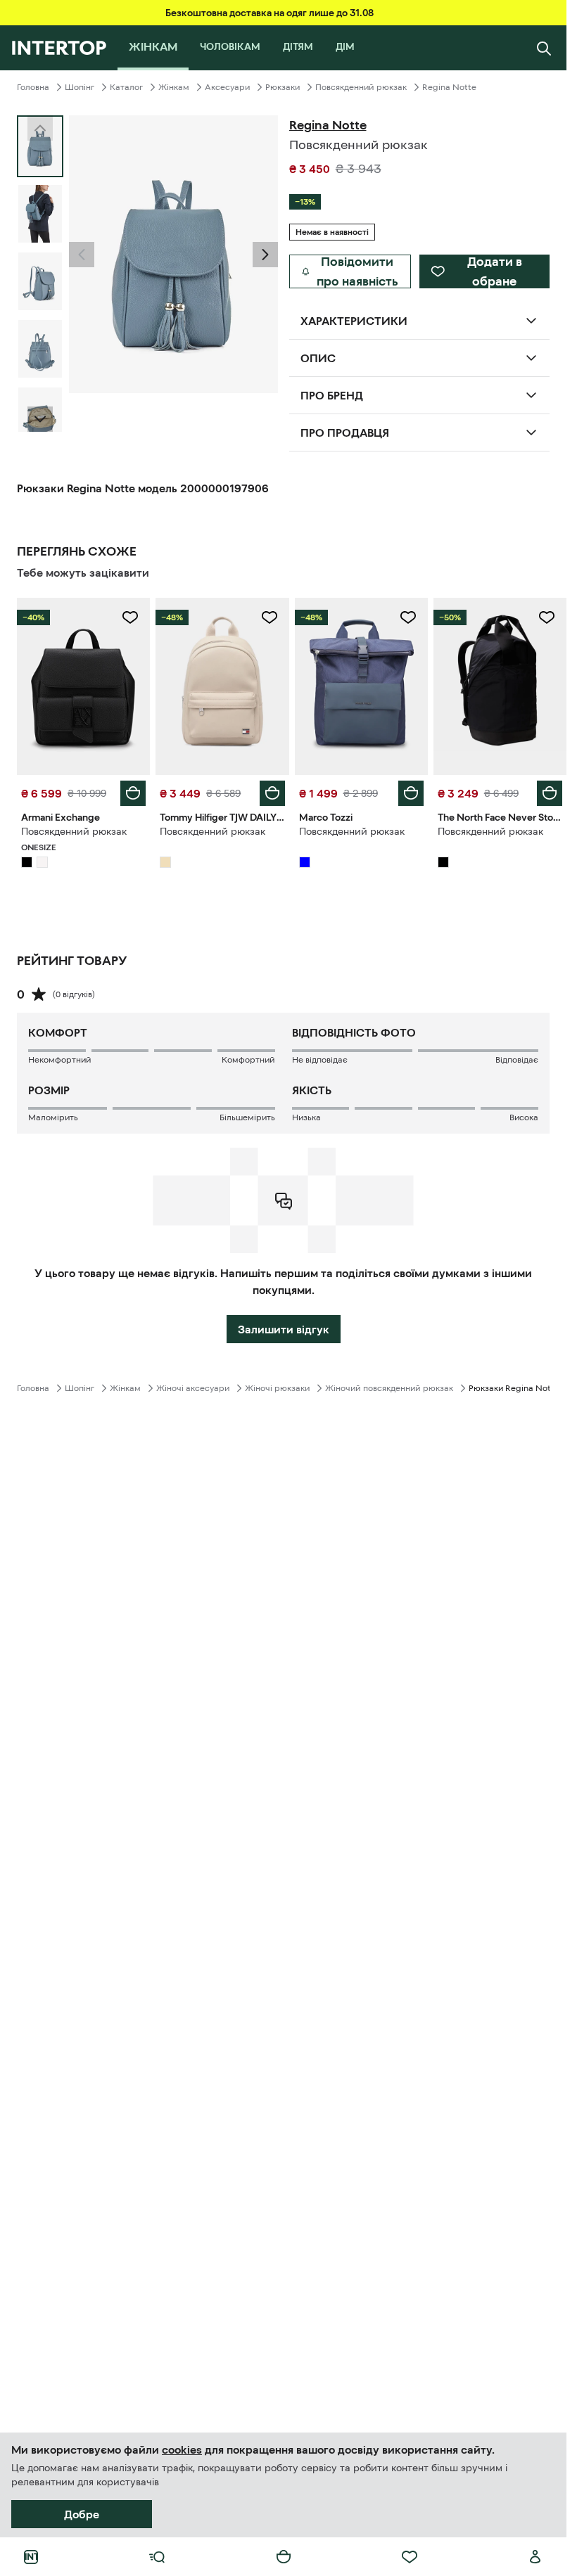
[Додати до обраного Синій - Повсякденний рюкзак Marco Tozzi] (408, 617)
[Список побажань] (410, 2557)
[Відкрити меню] (157, 2557)
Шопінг (80, 87)
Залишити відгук (284, 1329)
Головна (33, 87)
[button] (82, 255)
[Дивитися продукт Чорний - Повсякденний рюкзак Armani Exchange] (83, 686)
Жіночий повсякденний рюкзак (389, 1388)
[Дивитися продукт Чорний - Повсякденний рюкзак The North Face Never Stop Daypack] (500, 686)
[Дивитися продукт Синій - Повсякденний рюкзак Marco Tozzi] (361, 686)
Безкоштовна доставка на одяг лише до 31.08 (270, 13)
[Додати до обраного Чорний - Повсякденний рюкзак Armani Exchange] (130, 617)
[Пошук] (544, 48)
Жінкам (174, 87)
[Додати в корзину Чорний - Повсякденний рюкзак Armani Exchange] (133, 793)
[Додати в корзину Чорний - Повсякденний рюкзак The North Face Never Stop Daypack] (550, 793)
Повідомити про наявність (357, 271)
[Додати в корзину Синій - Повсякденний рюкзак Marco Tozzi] (411, 793)
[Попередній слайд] (82, 255)
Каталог (126, 87)
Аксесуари (227, 87)
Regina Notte (449, 87)
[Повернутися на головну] (59, 48)
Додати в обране (495, 271)
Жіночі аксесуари (193, 1388)
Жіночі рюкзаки (277, 1388)
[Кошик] (284, 2557)
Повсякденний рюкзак (361, 87)
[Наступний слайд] (40, 419)
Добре (82, 2514)
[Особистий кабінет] (535, 2557)
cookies (182, 2449)
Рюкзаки (283, 87)
